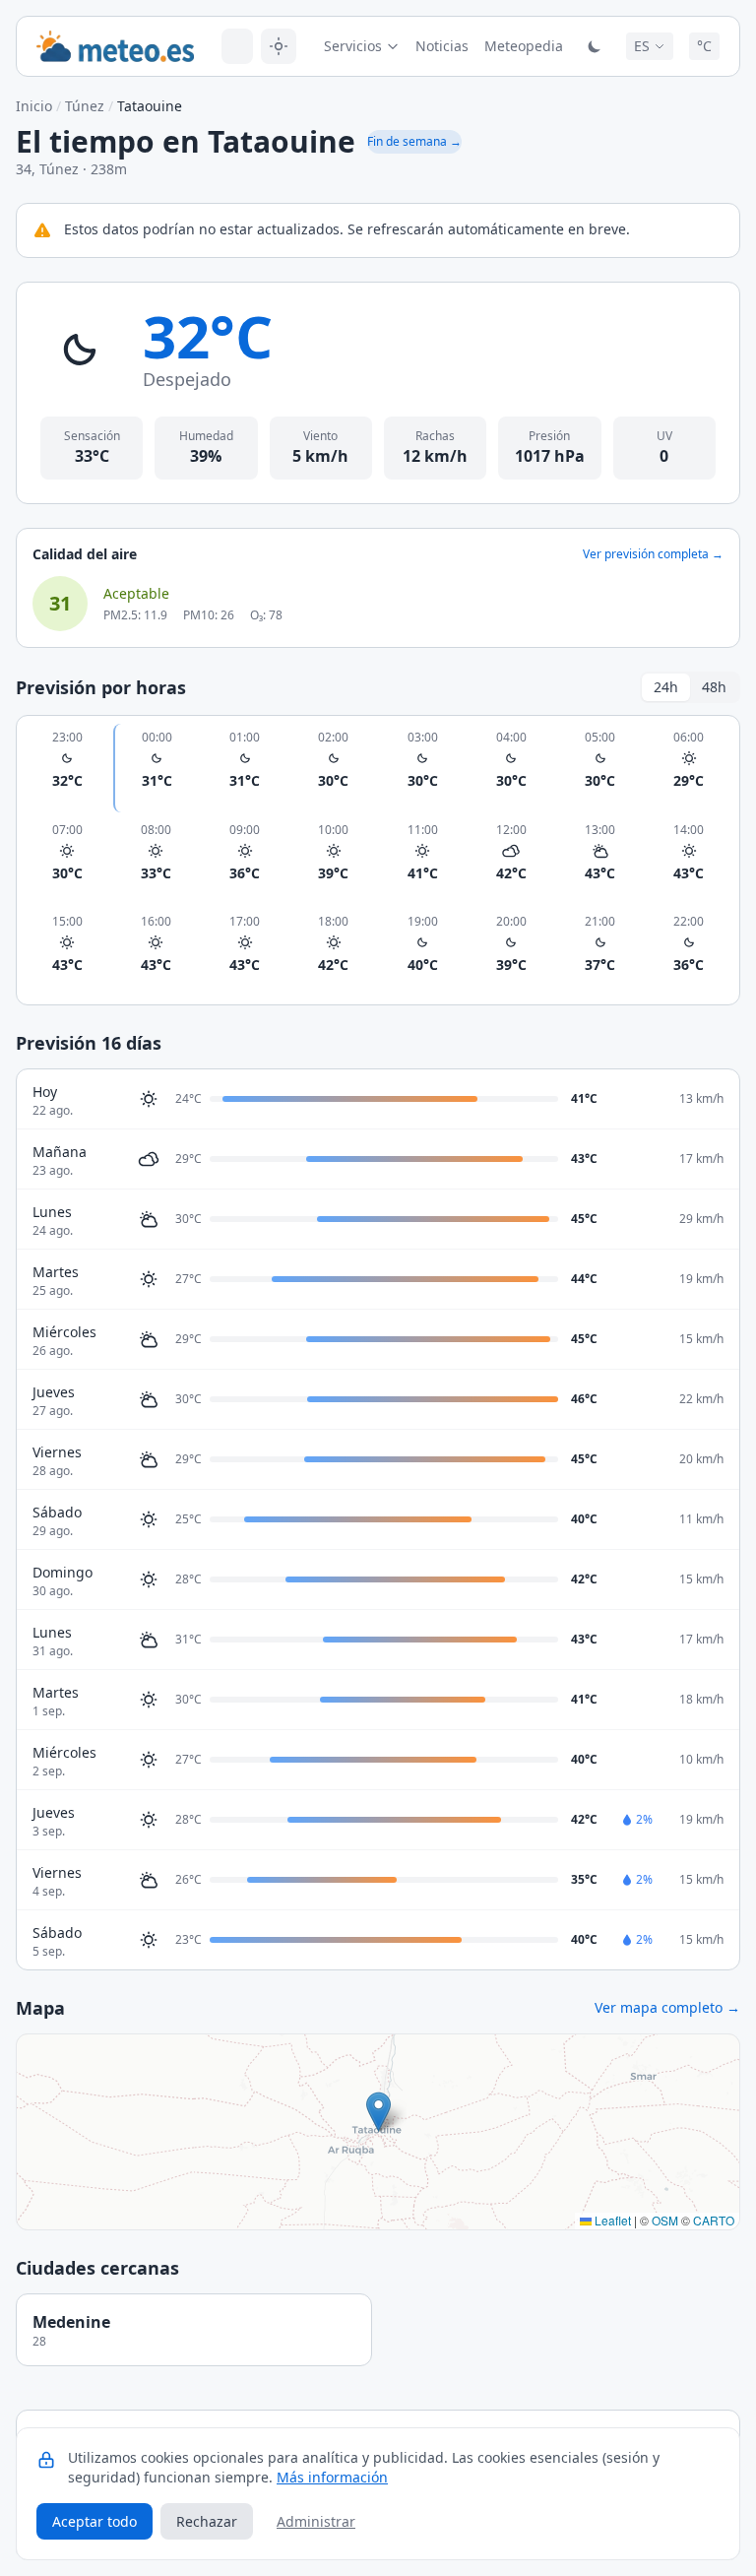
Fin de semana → (414, 141)
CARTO (714, 2220)
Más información (332, 2477)
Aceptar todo (94, 2521)
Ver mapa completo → (667, 2007)
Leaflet (611, 2220)
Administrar (316, 2521)
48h (714, 687)
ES (642, 46)
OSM (665, 2220)
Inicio (34, 106)
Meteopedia (524, 46)
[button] (378, 2112)
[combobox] (237, 46)
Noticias (442, 46)
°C (704, 46)
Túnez (85, 106)
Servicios (353, 46)
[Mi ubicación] (279, 46)
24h (666, 687)
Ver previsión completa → (653, 554)
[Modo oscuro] (595, 46)
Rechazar (207, 2521)
